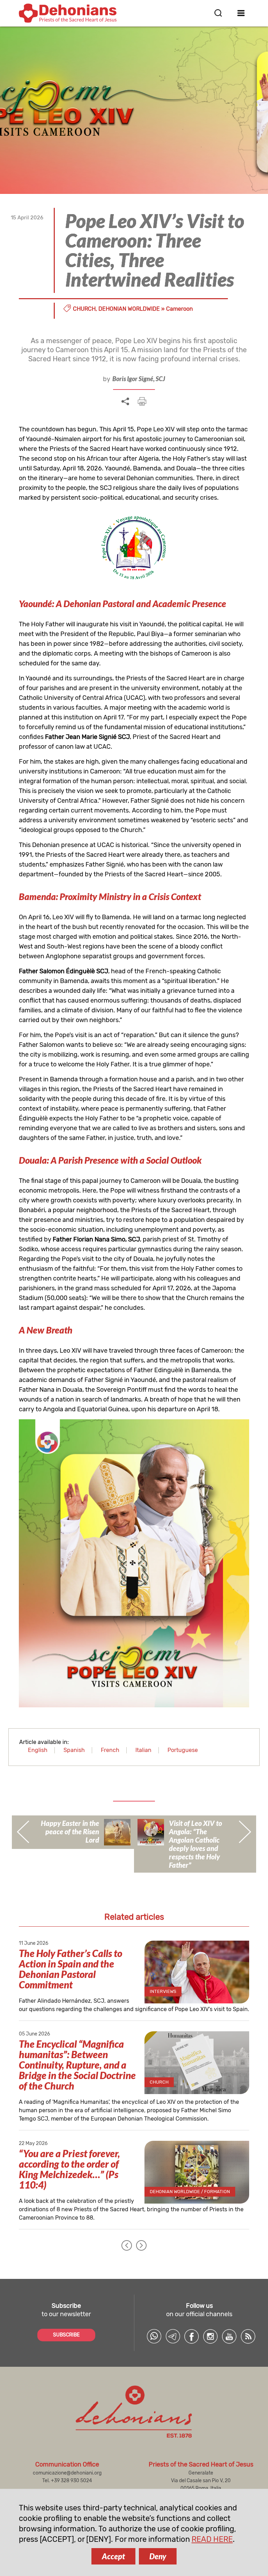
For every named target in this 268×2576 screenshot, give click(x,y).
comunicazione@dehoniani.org (67, 2473)
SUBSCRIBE (66, 2335)
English (38, 1750)
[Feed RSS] (248, 2336)
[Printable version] (142, 401)
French (110, 1750)
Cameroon (180, 309)
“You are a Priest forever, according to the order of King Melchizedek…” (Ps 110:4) (69, 2169)
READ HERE (212, 2539)
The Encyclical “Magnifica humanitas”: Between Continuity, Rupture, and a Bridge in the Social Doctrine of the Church (77, 2065)
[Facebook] (192, 2336)
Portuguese (183, 1750)
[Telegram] (173, 2336)
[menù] (241, 13)
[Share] (125, 402)
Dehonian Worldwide (129, 309)
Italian (143, 1750)
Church (84, 309)
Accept (113, 2556)
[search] (218, 13)
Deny (158, 2556)
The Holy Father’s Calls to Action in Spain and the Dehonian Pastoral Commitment (70, 1969)
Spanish (74, 1750)
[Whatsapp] (154, 2336)
